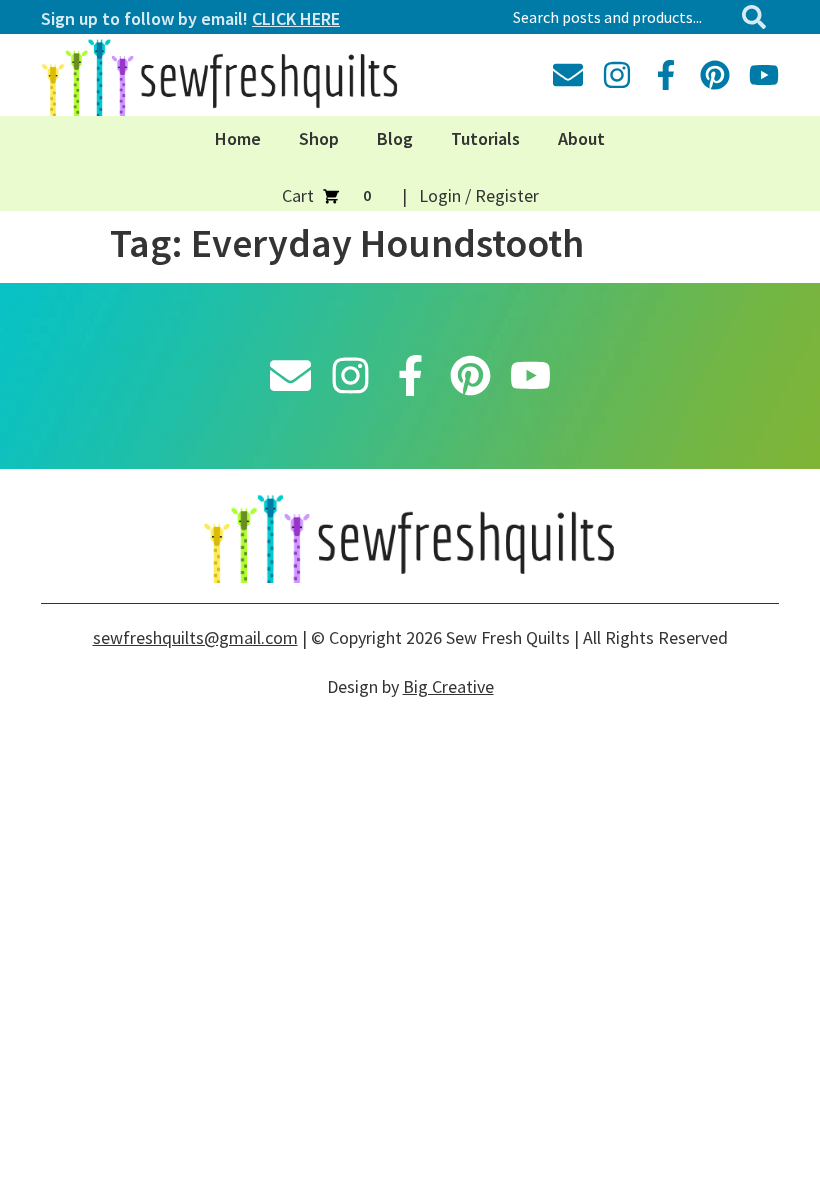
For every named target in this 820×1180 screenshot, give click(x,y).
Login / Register (479, 195)
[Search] (758, 17)
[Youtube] (764, 75)
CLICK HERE (296, 18)
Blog (395, 138)
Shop (319, 138)
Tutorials (485, 138)
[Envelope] (568, 75)
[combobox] (618, 17)
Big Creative (448, 686)
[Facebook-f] (666, 75)
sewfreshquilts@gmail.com (195, 637)
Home (238, 138)
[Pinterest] (715, 75)
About (581, 138)
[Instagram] (617, 75)
